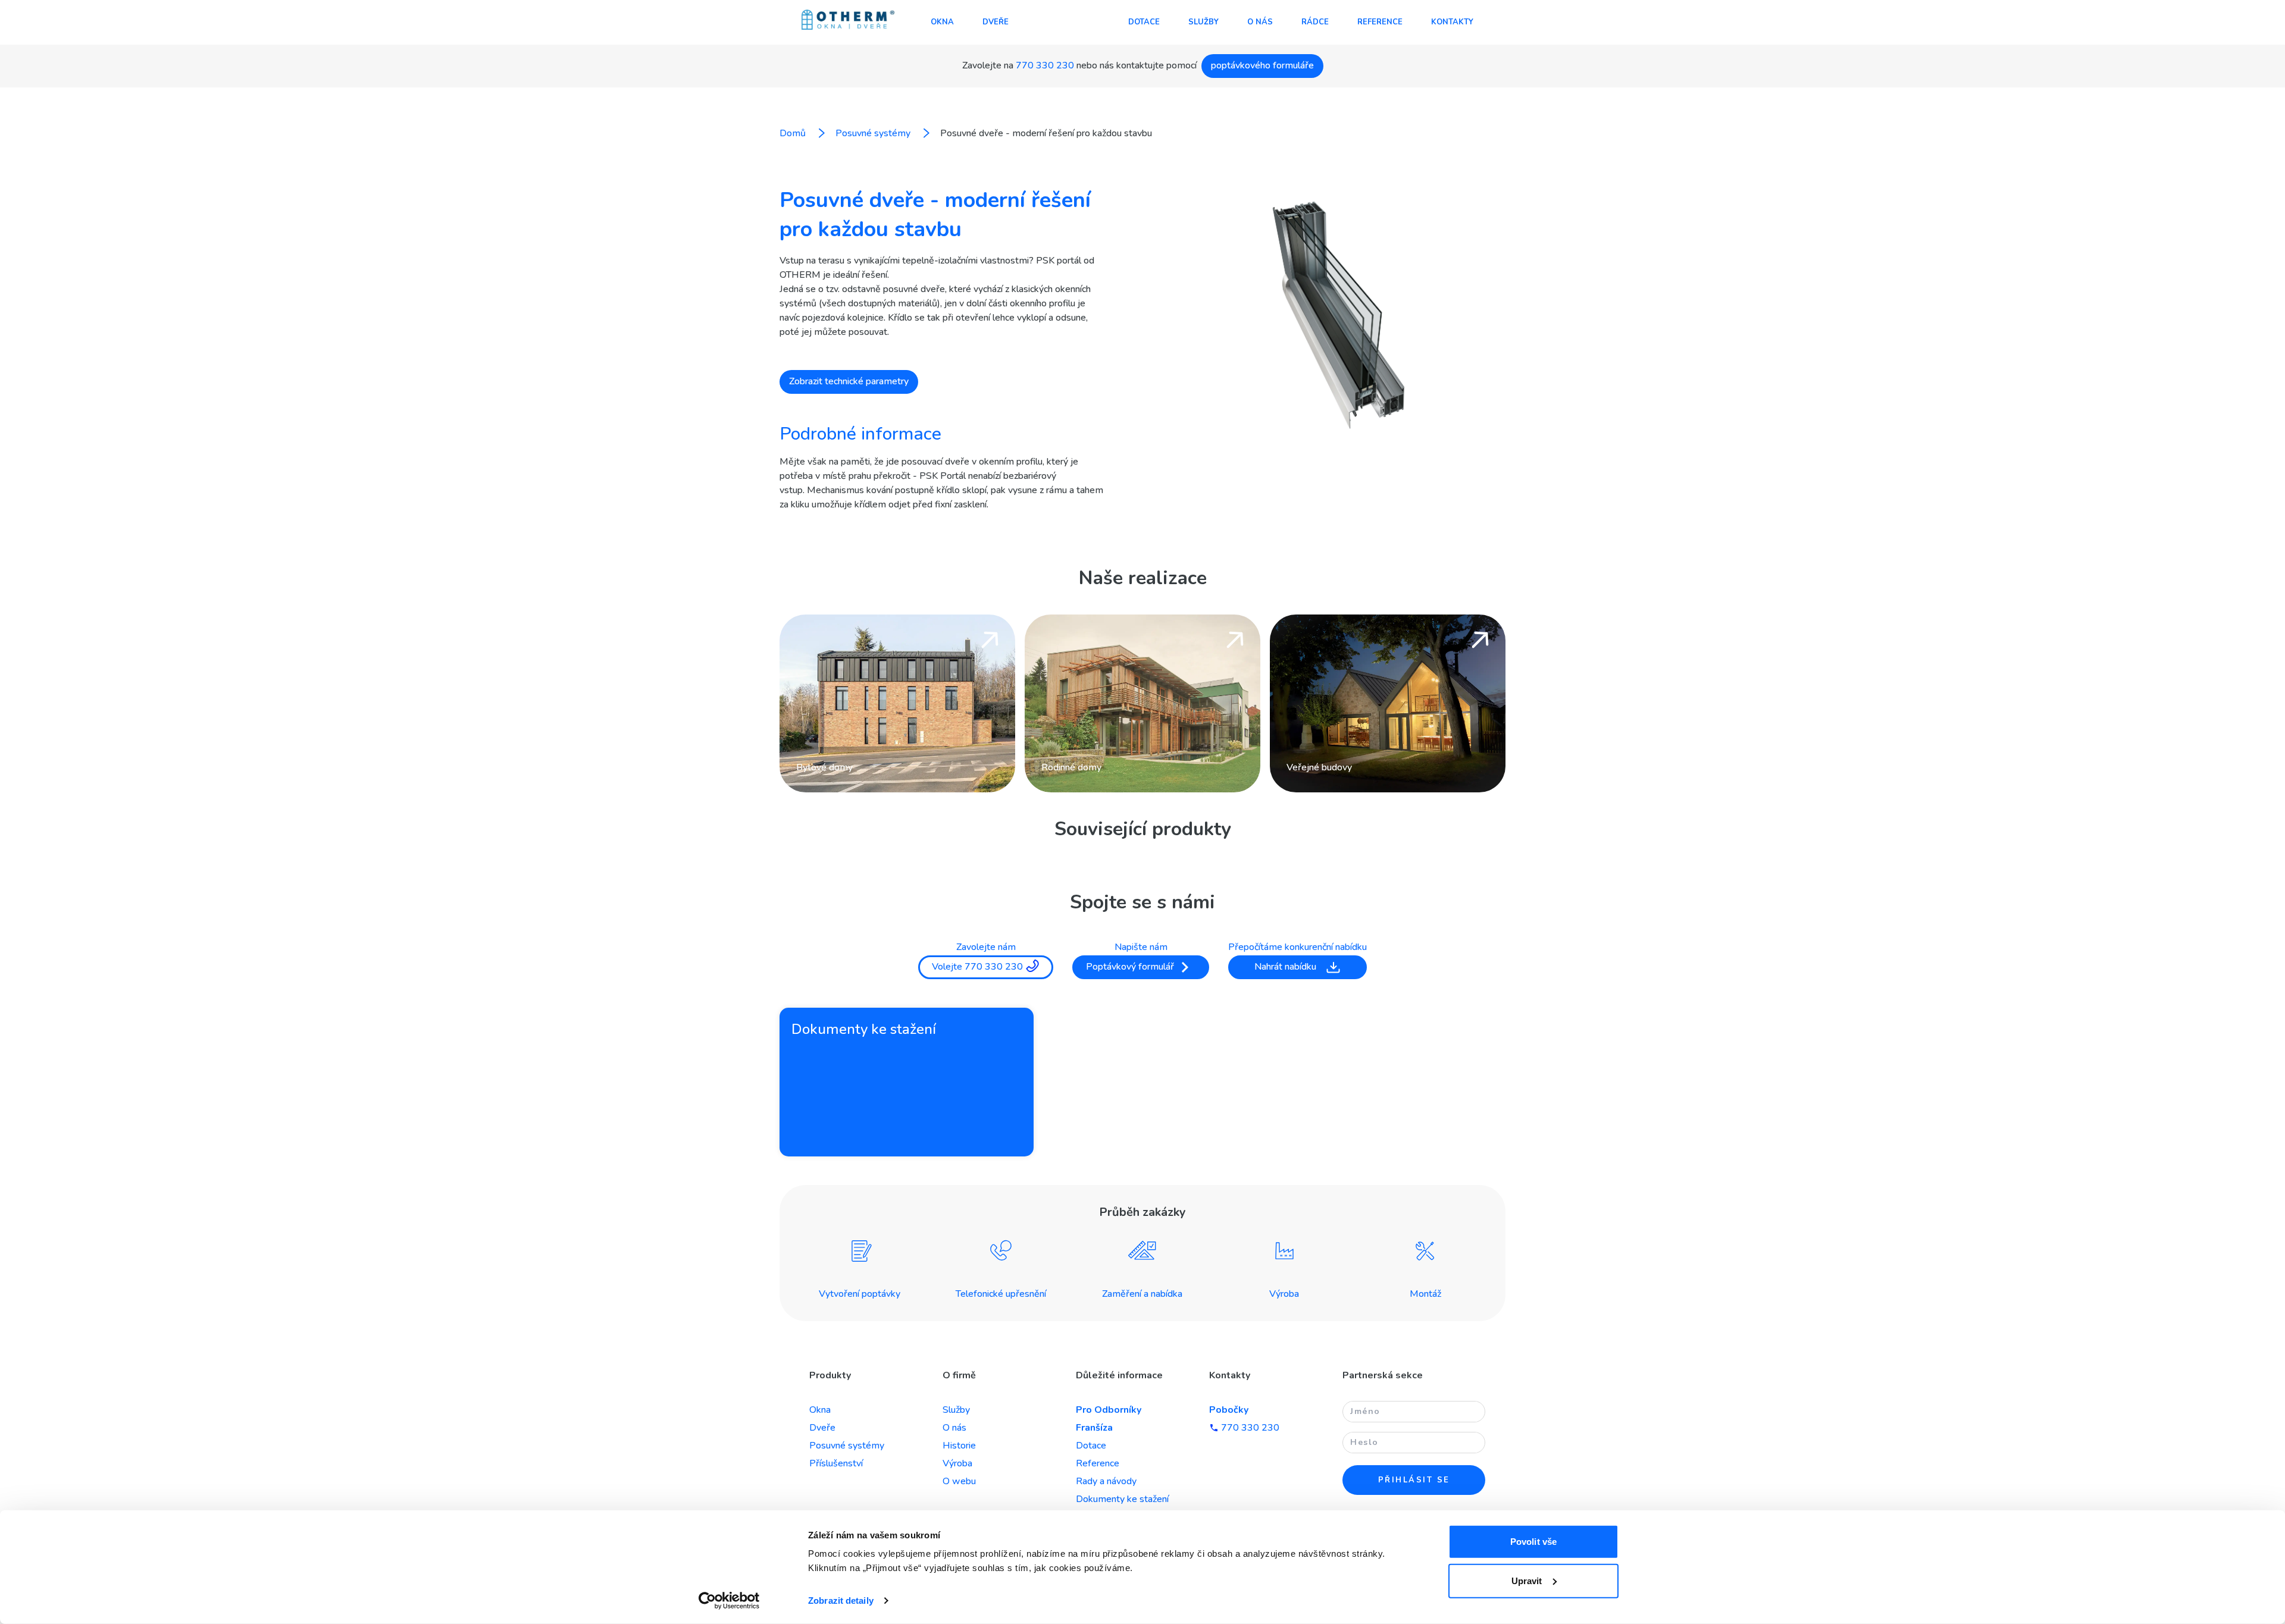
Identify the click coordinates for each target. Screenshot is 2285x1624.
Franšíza (1094, 1428)
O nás (1260, 22)
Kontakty (1452, 22)
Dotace (1144, 22)
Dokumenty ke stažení (1122, 1499)
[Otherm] (848, 21)
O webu (959, 1481)
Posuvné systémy (847, 1446)
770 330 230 (1045, 65)
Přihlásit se (1414, 1480)
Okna (942, 22)
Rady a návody (1106, 1481)
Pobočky (1229, 1410)
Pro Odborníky (1109, 1410)
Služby (1203, 22)
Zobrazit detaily (841, 1601)
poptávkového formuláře (1262, 65)
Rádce (1315, 22)
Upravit (1527, 1580)
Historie (959, 1446)
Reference (1380, 22)
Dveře (996, 22)
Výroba (957, 1463)
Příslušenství (836, 1463)
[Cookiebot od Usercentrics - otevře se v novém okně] (729, 1601)
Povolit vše (1533, 1542)
